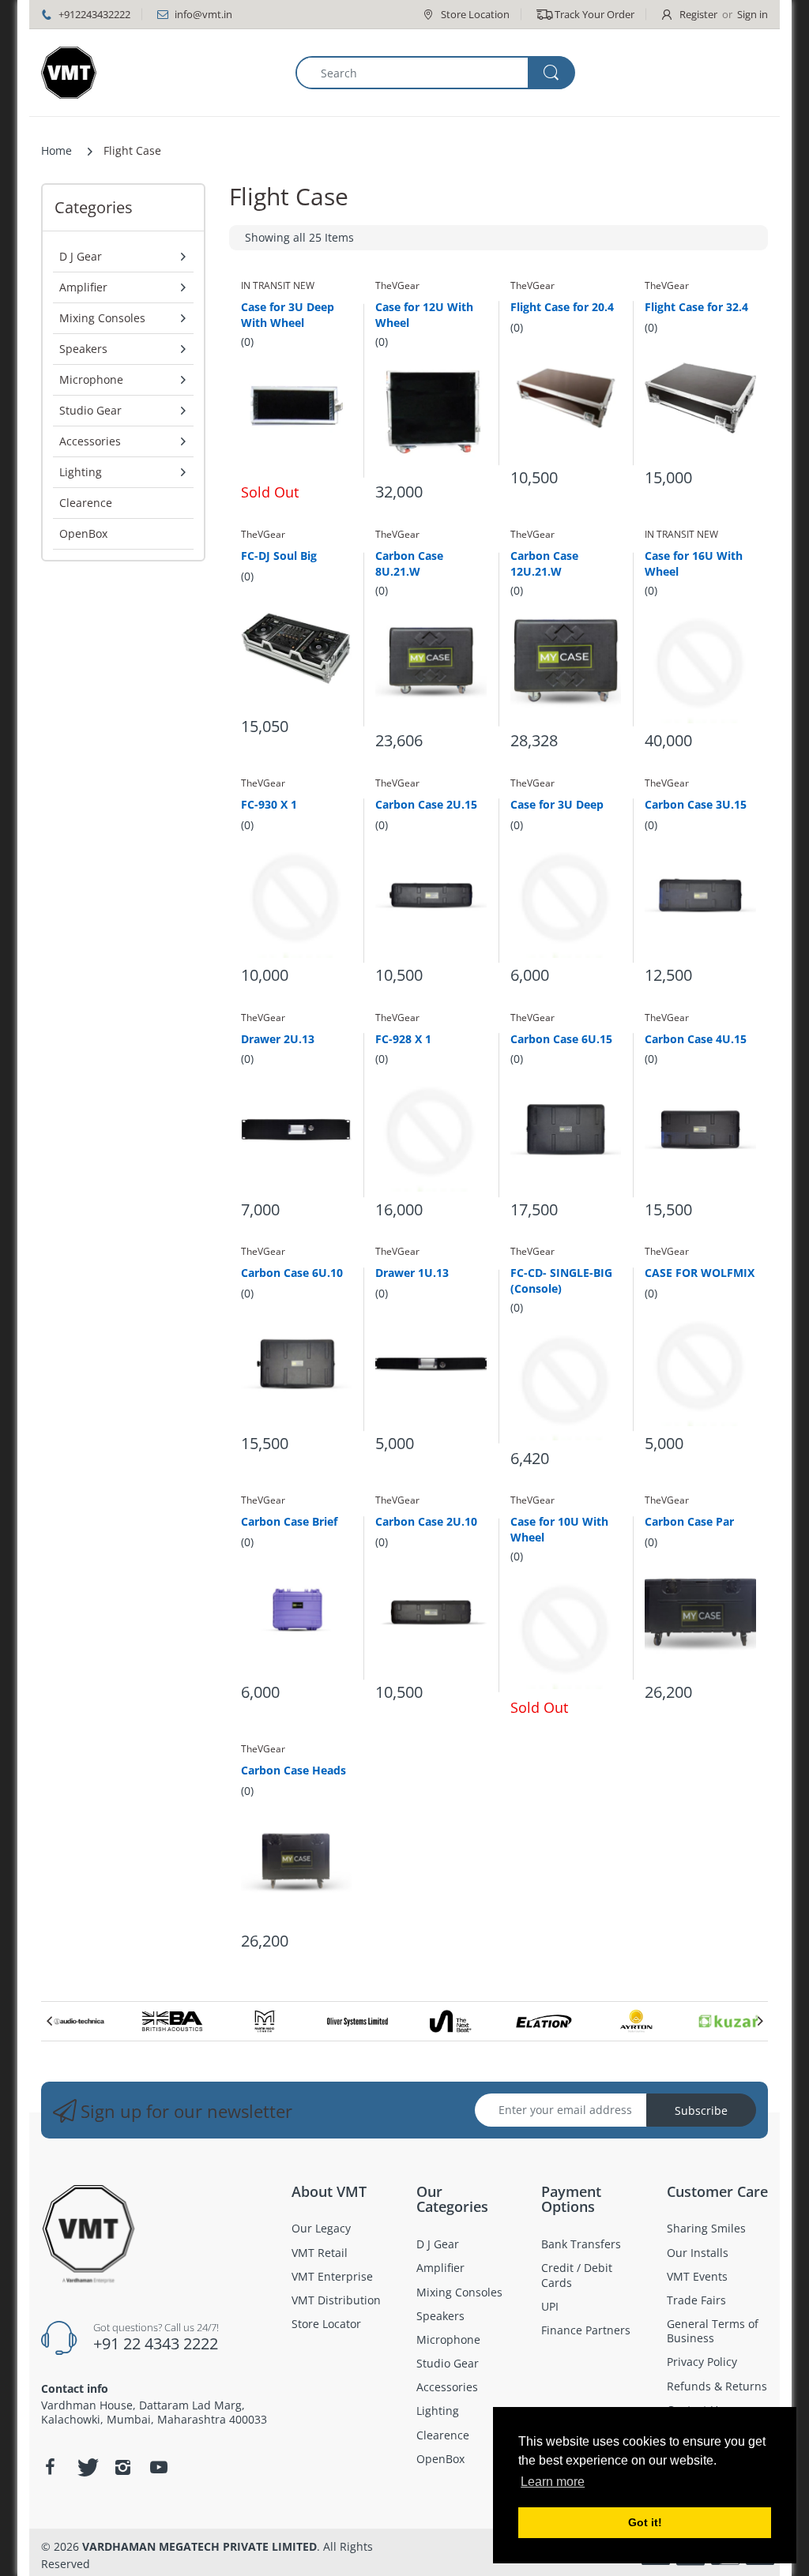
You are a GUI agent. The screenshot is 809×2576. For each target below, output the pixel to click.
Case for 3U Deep (557, 804)
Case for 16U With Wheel (694, 563)
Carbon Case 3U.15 (696, 804)
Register (698, 14)
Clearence (86, 503)
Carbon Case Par (689, 1521)
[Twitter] (86, 2467)
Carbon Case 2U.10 (426, 1521)
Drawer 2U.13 (278, 1039)
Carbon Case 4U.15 (696, 1039)
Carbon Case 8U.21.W (409, 563)
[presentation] (49, 2021)
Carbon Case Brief (289, 1521)
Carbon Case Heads (293, 1770)
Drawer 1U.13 (412, 1273)
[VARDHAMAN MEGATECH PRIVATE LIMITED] (69, 73)
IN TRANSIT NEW (278, 285)
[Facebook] (50, 2467)
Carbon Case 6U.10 (292, 1273)
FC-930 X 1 (269, 804)
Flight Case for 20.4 (562, 307)
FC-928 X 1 (403, 1039)
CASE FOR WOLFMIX (700, 1273)
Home (56, 150)
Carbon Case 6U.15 (561, 1039)
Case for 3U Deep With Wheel (288, 314)
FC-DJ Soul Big (279, 556)
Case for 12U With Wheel (424, 314)
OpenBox (83, 533)
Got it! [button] (645, 2522)
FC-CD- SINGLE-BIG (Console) (561, 1280)
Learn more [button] (553, 2482)
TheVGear (397, 285)
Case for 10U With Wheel (559, 1529)
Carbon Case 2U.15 (426, 804)
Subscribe (701, 2110)
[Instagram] (122, 2467)
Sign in (753, 14)
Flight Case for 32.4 (696, 307)
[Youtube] (159, 2467)
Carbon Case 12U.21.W (544, 563)
